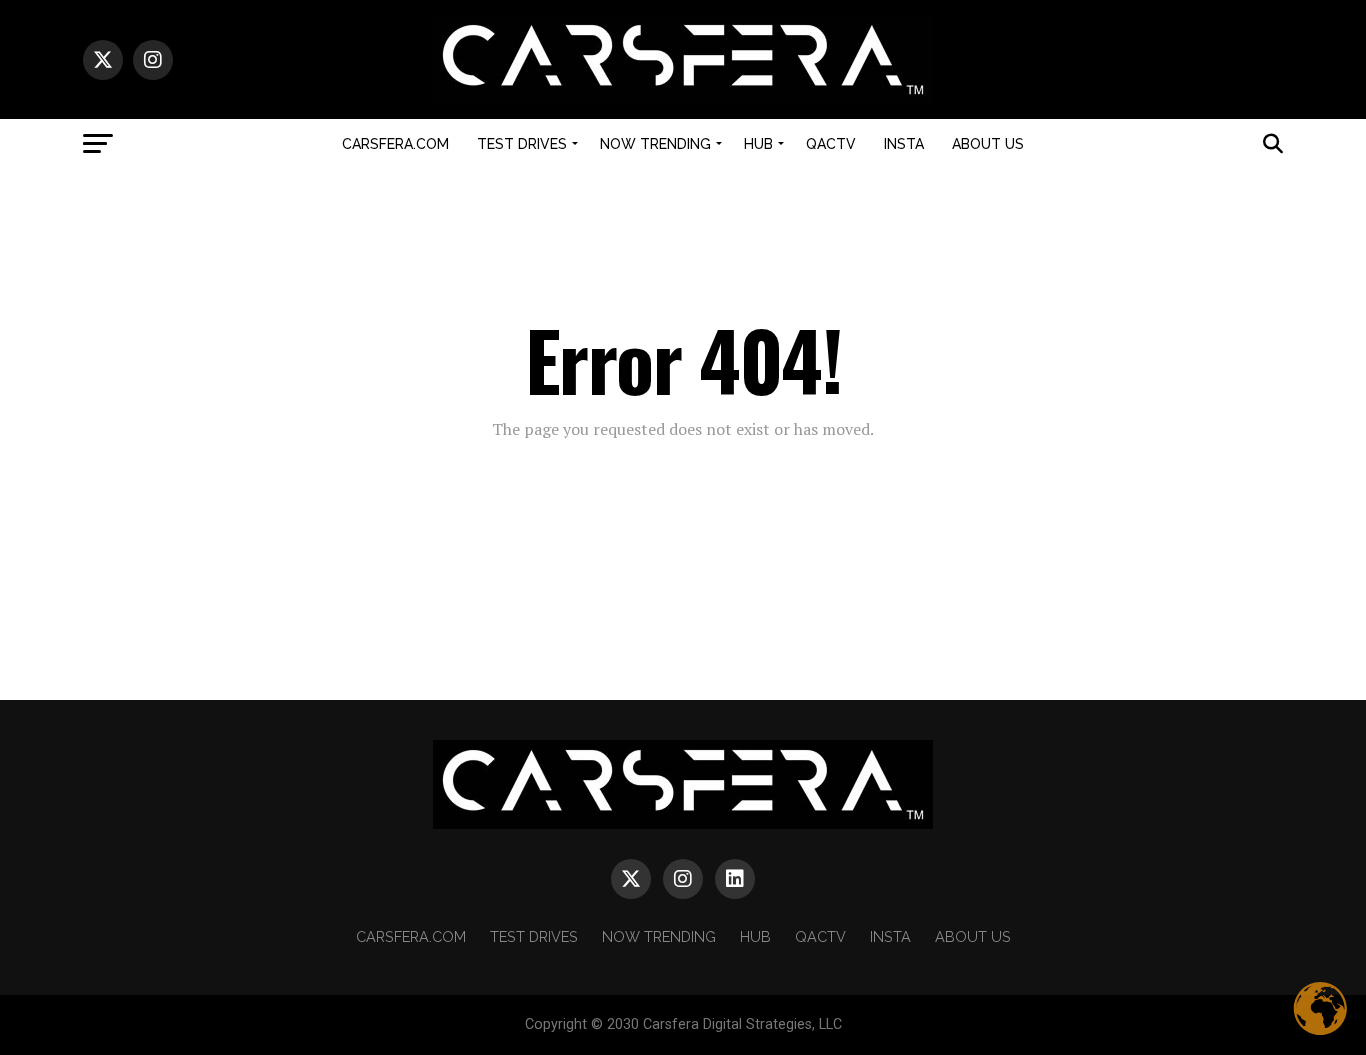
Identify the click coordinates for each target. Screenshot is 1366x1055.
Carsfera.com (395, 144)
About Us (988, 144)
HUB (758, 144)
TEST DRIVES (522, 144)
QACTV (831, 144)
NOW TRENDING (655, 144)
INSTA (904, 144)
